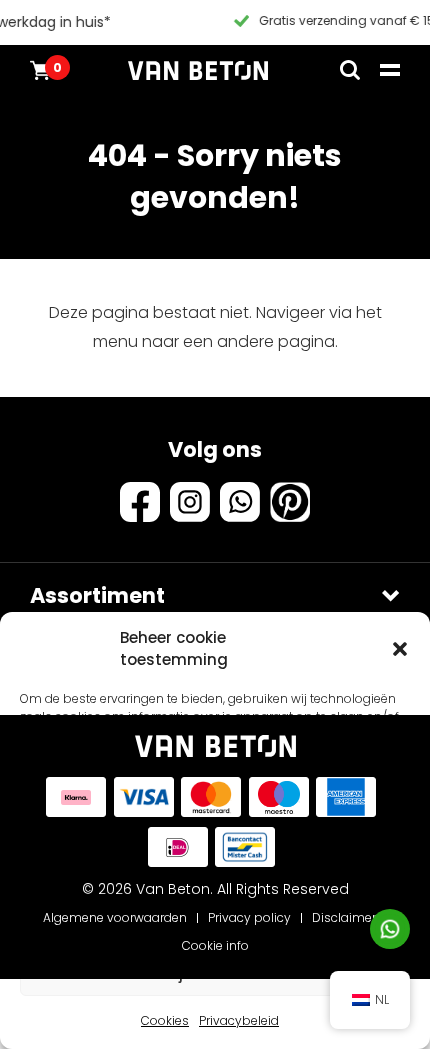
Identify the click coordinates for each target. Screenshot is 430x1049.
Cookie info (215, 945)
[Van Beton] (198, 70)
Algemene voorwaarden (115, 917)
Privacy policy (249, 917)
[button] (400, 649)
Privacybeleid (239, 1020)
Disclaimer (344, 917)
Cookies (165, 1020)
